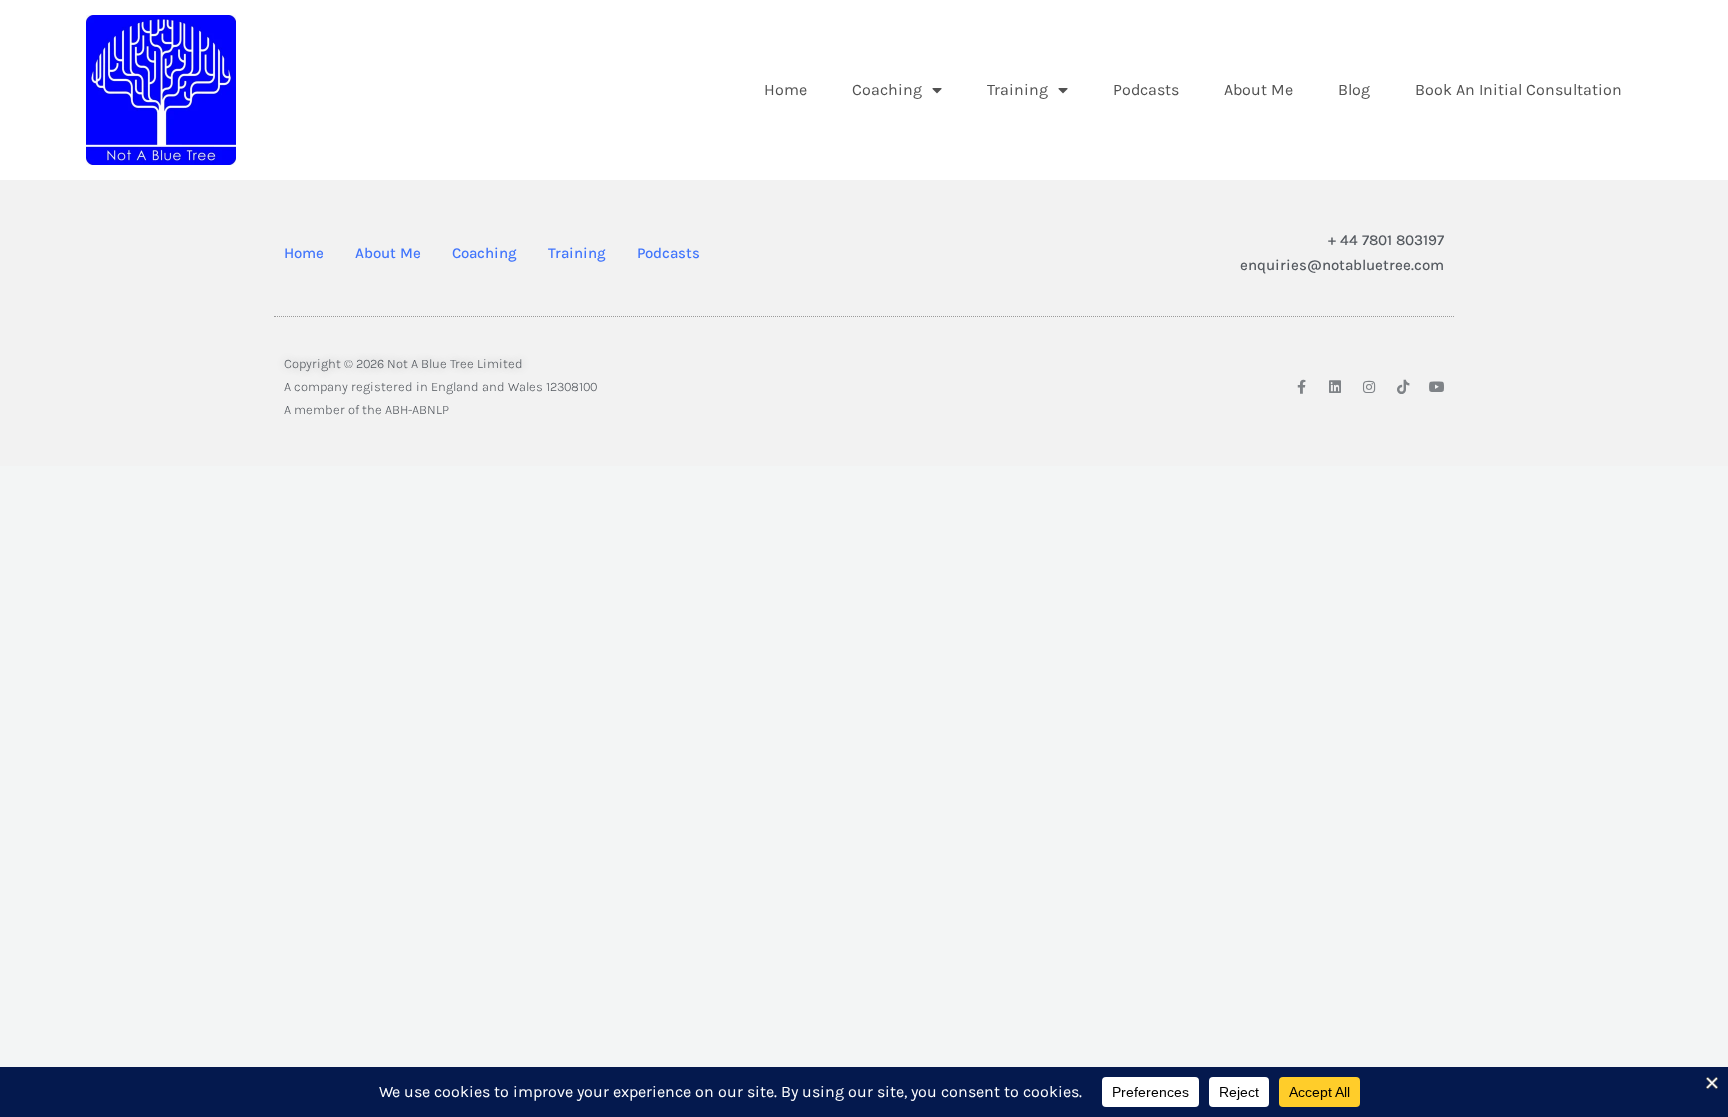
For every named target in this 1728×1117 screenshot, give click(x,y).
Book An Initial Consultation (1518, 89)
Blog (1354, 89)
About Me (1258, 89)
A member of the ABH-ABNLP (366, 409)
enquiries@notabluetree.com (1342, 265)
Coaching (887, 89)
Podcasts (1146, 89)
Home (785, 89)
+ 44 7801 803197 (1386, 240)
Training (1017, 89)
